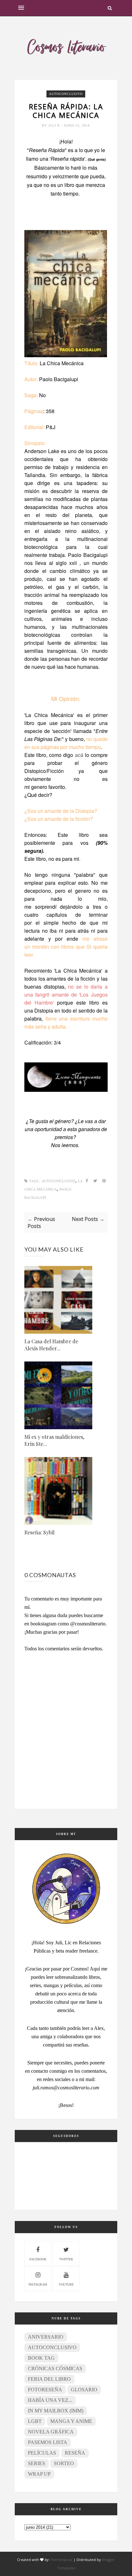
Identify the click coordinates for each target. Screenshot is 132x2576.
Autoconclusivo (66, 94)
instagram (38, 2284)
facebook (38, 2259)
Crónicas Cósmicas (55, 2368)
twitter (66, 2259)
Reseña (75, 2453)
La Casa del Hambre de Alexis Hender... (51, 1345)
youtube (66, 2284)
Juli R (55, 125)
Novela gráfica (51, 2432)
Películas (42, 2453)
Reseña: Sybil (39, 1532)
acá (79, 755)
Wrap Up (39, 2474)
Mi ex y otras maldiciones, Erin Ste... (54, 1440)
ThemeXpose (61, 2560)
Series (37, 2463)
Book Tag (41, 2358)
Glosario (84, 2390)
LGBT (35, 2421)
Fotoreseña (45, 2390)
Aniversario (46, 2337)
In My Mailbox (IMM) (56, 2411)
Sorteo (64, 2463)
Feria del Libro (49, 2379)
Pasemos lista (48, 2442)
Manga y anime (71, 2421)
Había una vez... (50, 2400)
